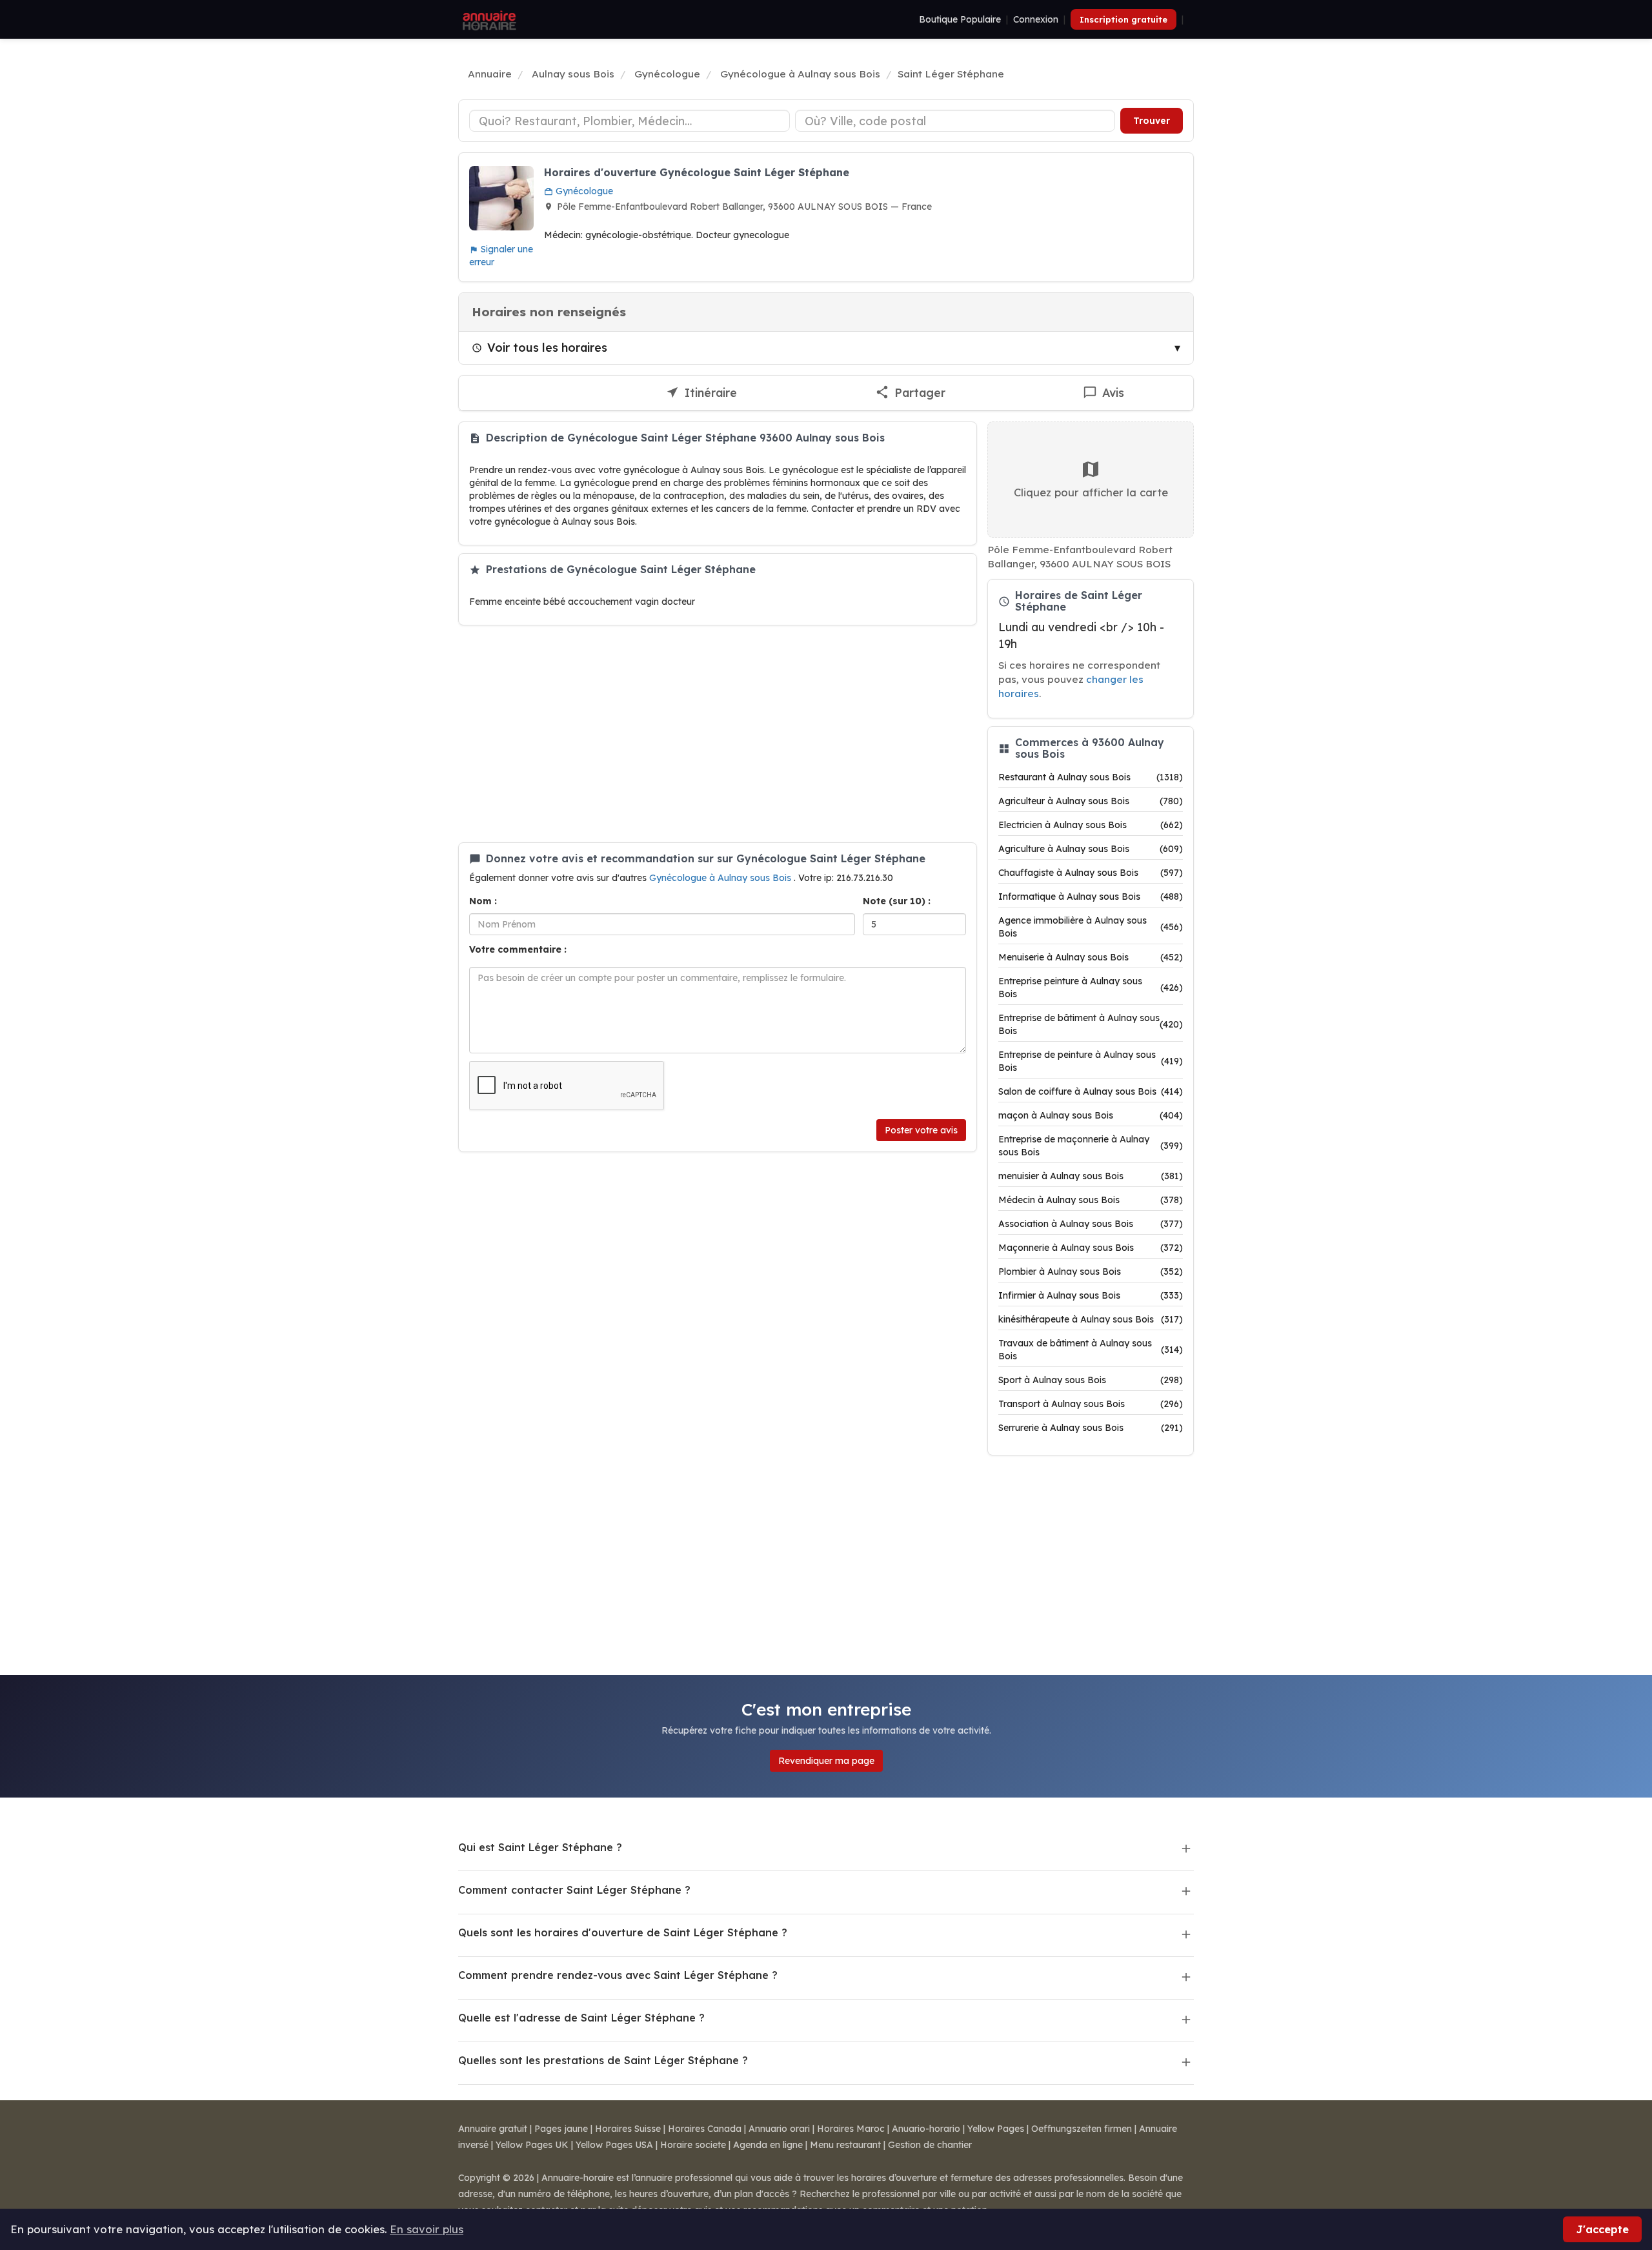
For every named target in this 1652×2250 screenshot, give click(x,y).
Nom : (483, 901)
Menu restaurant (845, 2145)
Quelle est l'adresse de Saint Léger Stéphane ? (581, 2018)
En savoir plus (427, 2229)
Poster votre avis (921, 1130)
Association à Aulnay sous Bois (1091, 1224)
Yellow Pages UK (532, 2145)
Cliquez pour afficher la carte (1091, 492)
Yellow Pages (996, 2129)
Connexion (1036, 19)
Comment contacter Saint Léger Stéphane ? (574, 1890)
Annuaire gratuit (493, 2129)
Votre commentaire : (518, 949)
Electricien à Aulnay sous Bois (1091, 825)
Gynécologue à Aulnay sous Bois (721, 878)
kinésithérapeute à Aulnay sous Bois (1091, 1319)
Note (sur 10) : (897, 901)
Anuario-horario (926, 2129)
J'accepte (1602, 2229)
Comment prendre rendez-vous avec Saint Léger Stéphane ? (618, 1975)
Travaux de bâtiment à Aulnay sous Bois (1091, 1350)
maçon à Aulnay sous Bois (1091, 1115)
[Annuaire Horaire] (488, 19)
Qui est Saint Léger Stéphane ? (540, 1847)
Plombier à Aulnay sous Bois (1091, 1272)
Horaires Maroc (851, 2129)
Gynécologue (583, 191)
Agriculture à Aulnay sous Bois (1091, 849)
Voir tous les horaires (547, 347)
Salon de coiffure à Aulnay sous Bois (1091, 1091)
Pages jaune (561, 2129)
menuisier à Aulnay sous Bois (1091, 1176)
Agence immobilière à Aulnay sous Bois (1091, 927)
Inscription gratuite (1123, 19)
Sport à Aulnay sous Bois (1091, 1380)
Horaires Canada (705, 2129)
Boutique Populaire (960, 19)
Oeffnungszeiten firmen (1082, 2129)
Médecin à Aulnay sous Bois (1091, 1200)
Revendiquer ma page (826, 1761)
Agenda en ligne (768, 2145)
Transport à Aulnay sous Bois (1091, 1404)
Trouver (1152, 121)
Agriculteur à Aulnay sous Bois (1091, 801)
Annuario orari (779, 2129)
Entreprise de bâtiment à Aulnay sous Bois (1091, 1024)
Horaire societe (693, 2145)
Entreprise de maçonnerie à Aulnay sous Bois (1091, 1146)
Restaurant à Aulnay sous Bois (1091, 777)
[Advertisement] (718, 734)
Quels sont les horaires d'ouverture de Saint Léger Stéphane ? (623, 1932)
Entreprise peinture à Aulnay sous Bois (1091, 988)
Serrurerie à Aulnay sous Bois (1091, 1428)
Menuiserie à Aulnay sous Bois (1091, 957)
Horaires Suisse (628, 2129)
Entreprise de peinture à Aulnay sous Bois (1091, 1061)
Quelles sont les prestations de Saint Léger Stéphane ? (603, 2060)
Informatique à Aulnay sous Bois (1091, 897)
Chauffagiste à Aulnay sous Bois (1091, 873)
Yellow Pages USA (614, 2145)
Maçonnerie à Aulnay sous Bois (1091, 1248)
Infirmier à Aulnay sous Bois (1091, 1295)
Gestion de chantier (930, 2145)
